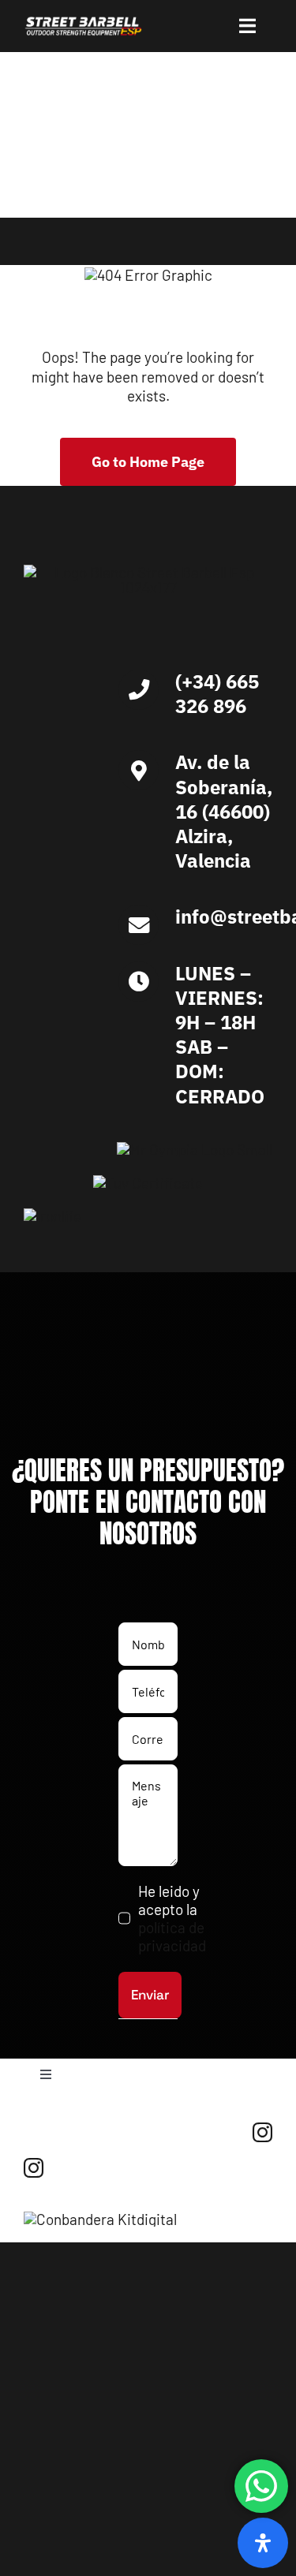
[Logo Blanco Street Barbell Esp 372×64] (83, 23)
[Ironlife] (52, 1216)
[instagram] (262, 2132)
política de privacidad (172, 1936)
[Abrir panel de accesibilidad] (263, 2543)
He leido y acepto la (172, 1918)
